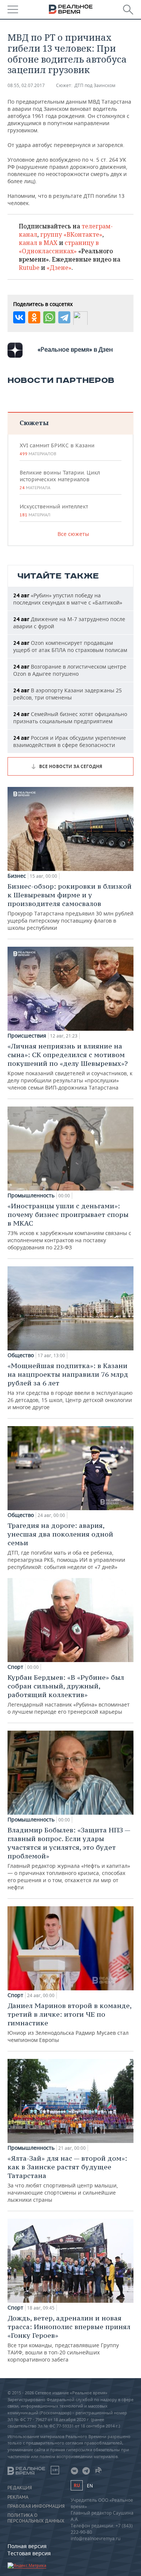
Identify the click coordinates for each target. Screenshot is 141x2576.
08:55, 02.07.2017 (26, 85)
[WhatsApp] (49, 317)
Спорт (15, 1667)
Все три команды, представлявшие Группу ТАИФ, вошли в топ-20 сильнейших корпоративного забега (69, 2338)
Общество (21, 1355)
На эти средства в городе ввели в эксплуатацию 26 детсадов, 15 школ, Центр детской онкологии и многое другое (70, 1386)
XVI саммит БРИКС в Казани (57, 449)
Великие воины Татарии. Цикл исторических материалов (60, 480)
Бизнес (17, 876)
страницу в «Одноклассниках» (59, 247)
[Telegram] (64, 317)
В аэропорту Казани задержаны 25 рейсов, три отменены (67, 694)
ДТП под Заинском (95, 85)
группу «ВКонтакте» (71, 234)
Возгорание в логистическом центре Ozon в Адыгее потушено (70, 670)
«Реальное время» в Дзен (75, 349)
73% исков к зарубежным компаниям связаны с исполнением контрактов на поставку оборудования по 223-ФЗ (69, 1226)
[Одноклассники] (34, 317)
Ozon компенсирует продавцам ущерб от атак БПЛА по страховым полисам (70, 646)
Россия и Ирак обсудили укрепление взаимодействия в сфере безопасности (70, 741)
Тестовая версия (29, 2553)
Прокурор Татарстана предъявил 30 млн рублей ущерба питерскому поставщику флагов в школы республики (70, 907)
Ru (77, 2485)
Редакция (20, 2488)
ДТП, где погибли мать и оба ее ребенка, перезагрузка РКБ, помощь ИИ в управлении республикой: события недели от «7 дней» (66, 1546)
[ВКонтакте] (19, 317)
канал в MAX (38, 243)
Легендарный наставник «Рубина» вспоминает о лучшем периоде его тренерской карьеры (69, 1694)
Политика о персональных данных (36, 2518)
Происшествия (27, 1036)
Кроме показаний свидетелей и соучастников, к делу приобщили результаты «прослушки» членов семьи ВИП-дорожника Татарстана (70, 1066)
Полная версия (27, 2546)
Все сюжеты (73, 534)
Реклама (18, 2497)
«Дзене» (59, 268)
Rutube (29, 268)
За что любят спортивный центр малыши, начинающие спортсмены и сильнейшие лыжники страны (67, 2179)
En (90, 2486)
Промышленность (31, 1195)
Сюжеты (34, 423)
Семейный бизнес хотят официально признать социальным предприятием (70, 718)
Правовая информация (36, 2506)
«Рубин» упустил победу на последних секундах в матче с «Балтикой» (68, 599)
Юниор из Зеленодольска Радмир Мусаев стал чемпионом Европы (69, 2022)
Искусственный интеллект (54, 510)
